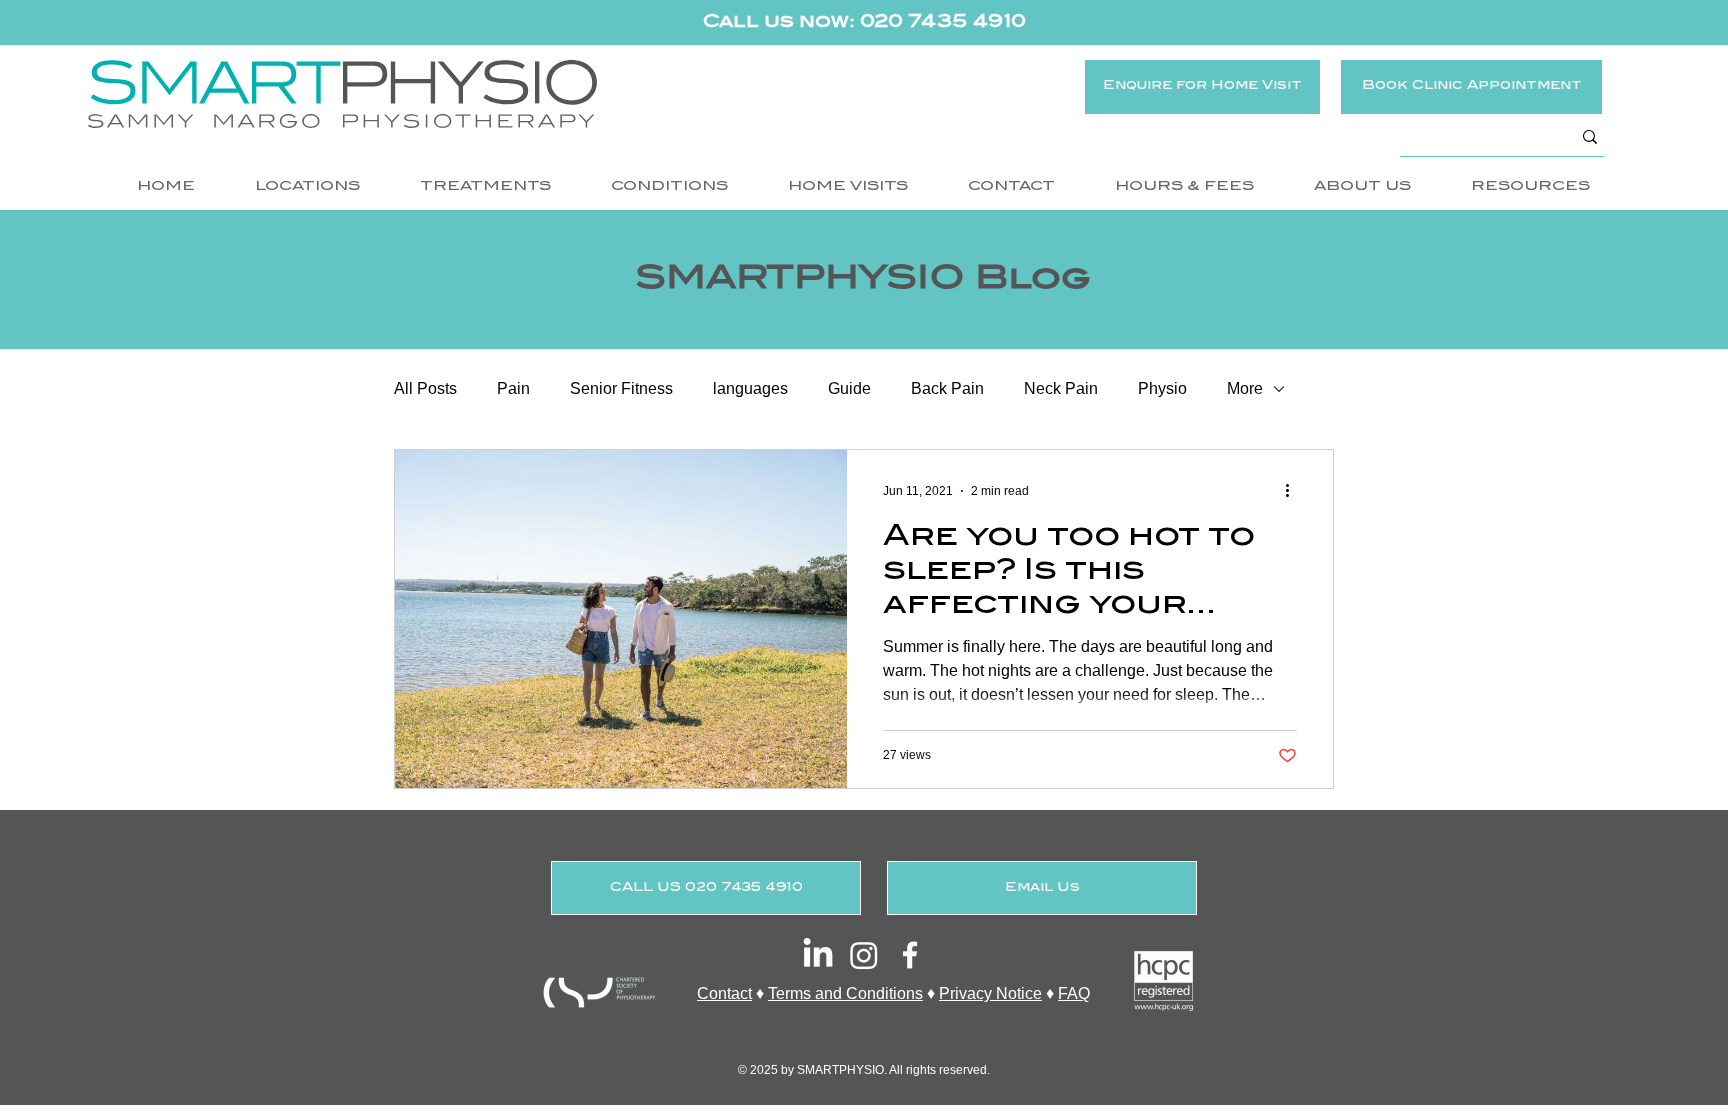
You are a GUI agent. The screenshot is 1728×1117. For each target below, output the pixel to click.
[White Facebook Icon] (910, 955)
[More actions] (1294, 491)
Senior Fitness (621, 388)
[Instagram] (864, 955)
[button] (306, 187)
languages (750, 388)
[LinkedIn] (818, 955)
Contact (724, 993)
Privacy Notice (990, 993)
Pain (513, 388)
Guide (849, 388)
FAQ (1074, 993)
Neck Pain (1061, 388)
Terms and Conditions (845, 993)
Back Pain (947, 388)
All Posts (425, 388)
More (1245, 388)
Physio (1162, 388)
